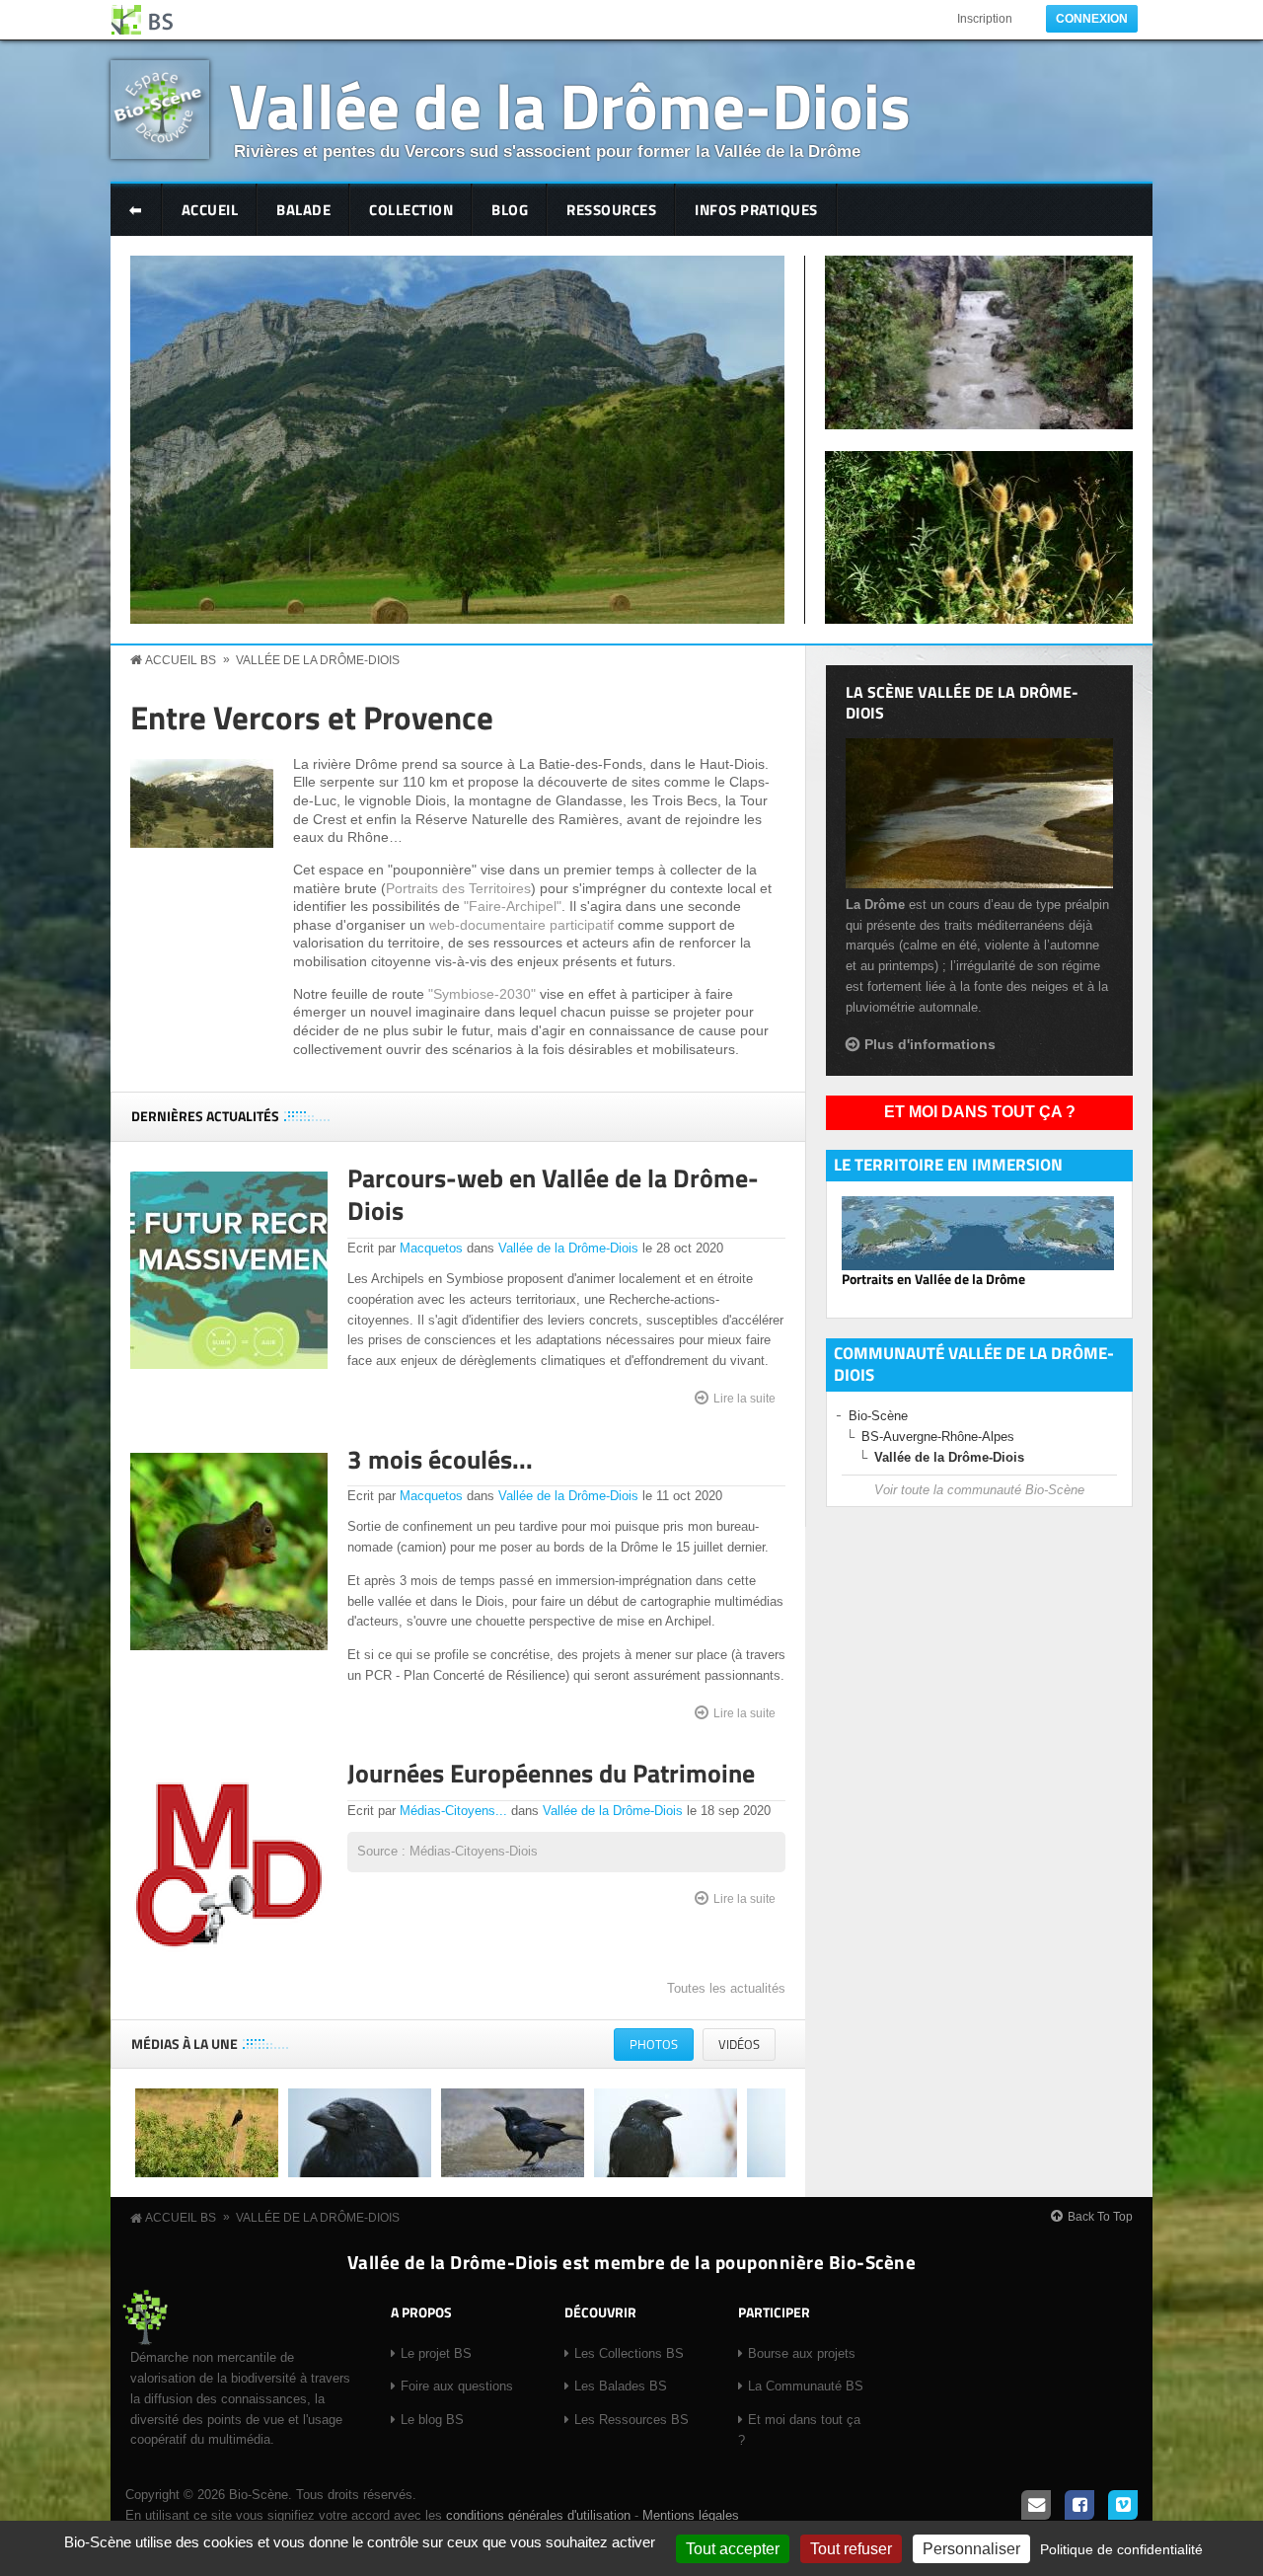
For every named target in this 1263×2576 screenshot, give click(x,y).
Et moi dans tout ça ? (980, 1112)
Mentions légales (691, 2515)
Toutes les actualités (726, 1988)
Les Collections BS (629, 2353)
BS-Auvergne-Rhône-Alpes (938, 1437)
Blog (510, 210)
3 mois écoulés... (440, 1459)
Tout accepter (733, 2549)
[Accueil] (143, 20)
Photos (662, 2047)
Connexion (1092, 19)
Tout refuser (851, 2549)
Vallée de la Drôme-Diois (570, 105)
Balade (303, 210)
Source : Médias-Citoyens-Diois (447, 1851)
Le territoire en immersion (948, 1165)
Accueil (210, 210)
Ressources (611, 210)
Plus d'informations (930, 1044)
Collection (411, 210)
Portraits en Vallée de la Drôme (933, 1279)
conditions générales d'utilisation (538, 2515)
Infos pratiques (756, 210)
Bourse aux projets (802, 2353)
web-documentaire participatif (521, 925)
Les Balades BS (621, 2386)
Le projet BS (436, 2353)
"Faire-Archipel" (513, 906)
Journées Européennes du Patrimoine (551, 1773)
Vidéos (739, 2044)
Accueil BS (181, 660)
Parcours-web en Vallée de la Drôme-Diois (553, 1195)
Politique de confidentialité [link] (1121, 2549)
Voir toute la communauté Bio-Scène (979, 1490)
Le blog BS (432, 2420)
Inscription (985, 19)
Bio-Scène (878, 1416)
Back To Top (1100, 2217)
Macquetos (431, 1248)
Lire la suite (744, 1399)
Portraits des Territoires (458, 888)
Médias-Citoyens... (453, 1811)
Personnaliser (971, 2549)
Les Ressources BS (631, 2420)
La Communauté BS (806, 2386)
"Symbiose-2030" (482, 994)
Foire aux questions (457, 2386)
